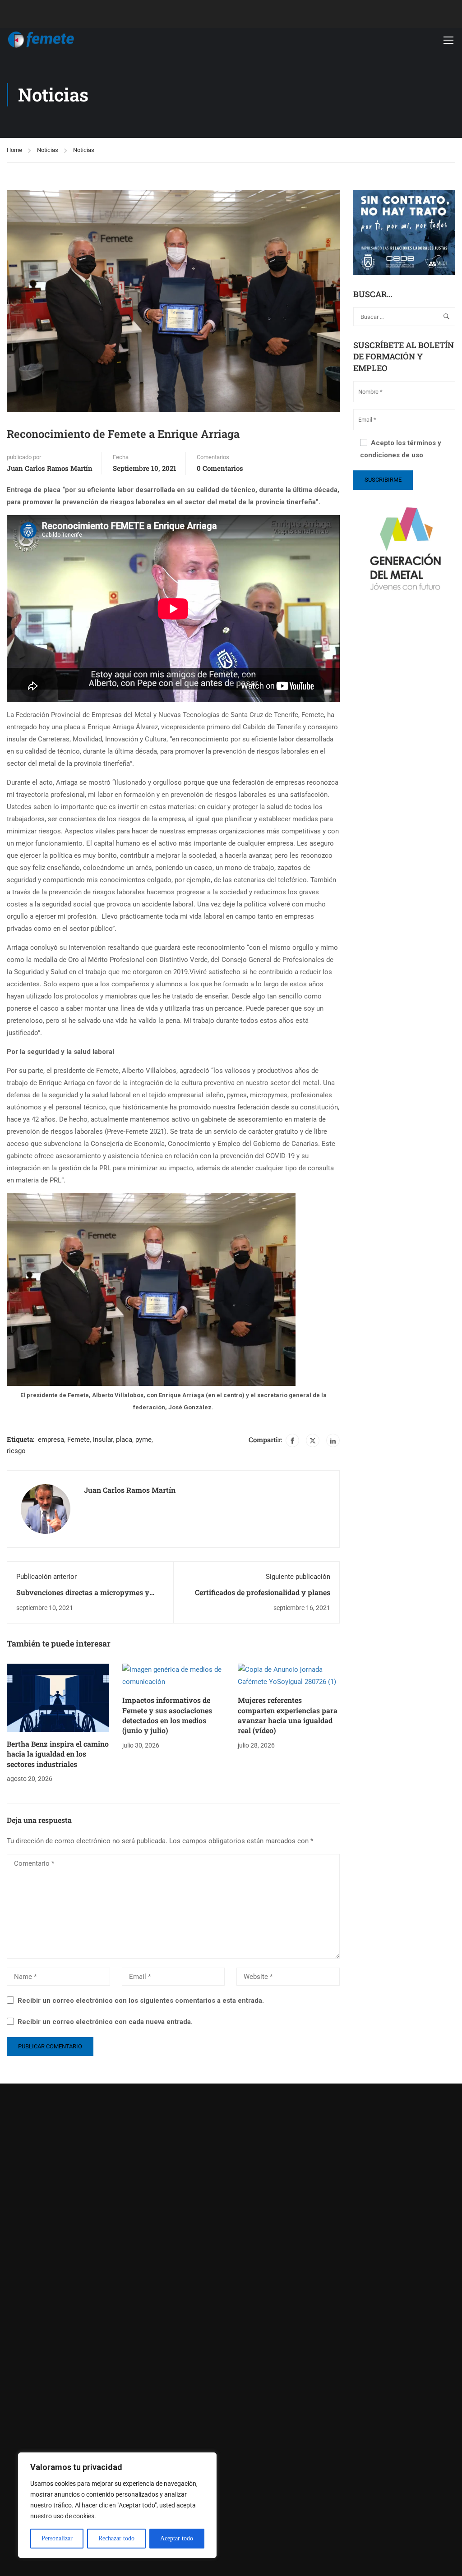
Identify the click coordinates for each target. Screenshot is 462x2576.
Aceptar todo (177, 2538)
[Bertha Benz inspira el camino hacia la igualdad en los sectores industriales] (58, 1697)
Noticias (48, 150)
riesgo (16, 1451)
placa (124, 1440)
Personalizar (57, 2538)
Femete (79, 1440)
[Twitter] (313, 1440)
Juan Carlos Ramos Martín (50, 468)
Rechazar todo (116, 2538)
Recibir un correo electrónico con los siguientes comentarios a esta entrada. (141, 2001)
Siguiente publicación (298, 1577)
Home (14, 150)
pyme (143, 1440)
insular (103, 1440)
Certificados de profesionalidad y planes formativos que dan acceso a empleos (263, 1597)
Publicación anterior (46, 1577)
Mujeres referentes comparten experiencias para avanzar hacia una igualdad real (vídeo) (288, 1715)
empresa (51, 1440)
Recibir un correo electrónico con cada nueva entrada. (105, 2022)
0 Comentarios (220, 468)
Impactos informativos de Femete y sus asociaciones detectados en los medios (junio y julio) (167, 1715)
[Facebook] (292, 1440)
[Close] (207, 2460)
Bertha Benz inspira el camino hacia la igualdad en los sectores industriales (58, 1754)
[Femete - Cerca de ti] (41, 40)
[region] (117, 2505)
